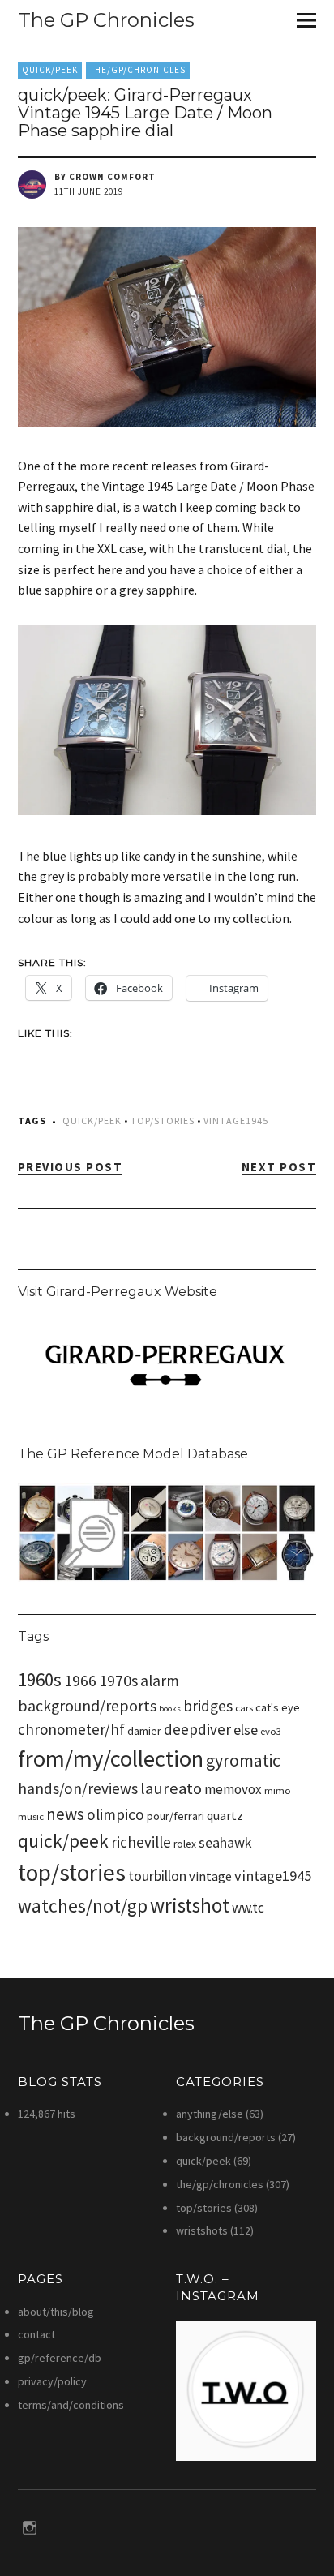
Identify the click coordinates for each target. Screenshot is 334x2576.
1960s (40, 1679)
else (246, 1730)
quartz (225, 1815)
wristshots (202, 2230)
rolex (185, 1844)
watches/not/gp (83, 1906)
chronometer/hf (71, 1729)
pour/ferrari (176, 1816)
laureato (171, 1788)
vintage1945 (236, 1121)
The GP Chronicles (106, 20)
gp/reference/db (60, 2358)
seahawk (225, 1842)
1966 (80, 1680)
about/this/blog (56, 2312)
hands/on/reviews (78, 1788)
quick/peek (50, 70)
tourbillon (157, 1876)
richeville (141, 1842)
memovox (233, 1789)
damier (144, 1731)
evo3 (271, 1731)
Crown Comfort (112, 177)
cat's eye (278, 1707)
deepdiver (197, 1729)
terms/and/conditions (71, 2405)
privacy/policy (52, 2381)
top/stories (163, 1121)
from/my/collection (111, 1758)
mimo (278, 1790)
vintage (210, 1876)
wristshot (190, 1905)
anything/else (210, 2114)
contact (36, 2334)
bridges (208, 1706)
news (65, 1814)
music (31, 1816)
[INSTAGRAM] (30, 2527)
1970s (118, 1681)
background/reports (87, 1706)
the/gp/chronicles (138, 70)
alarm (160, 1681)
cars (244, 1708)
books (170, 1709)
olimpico (116, 1814)
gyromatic (243, 1760)
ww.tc (248, 1908)
